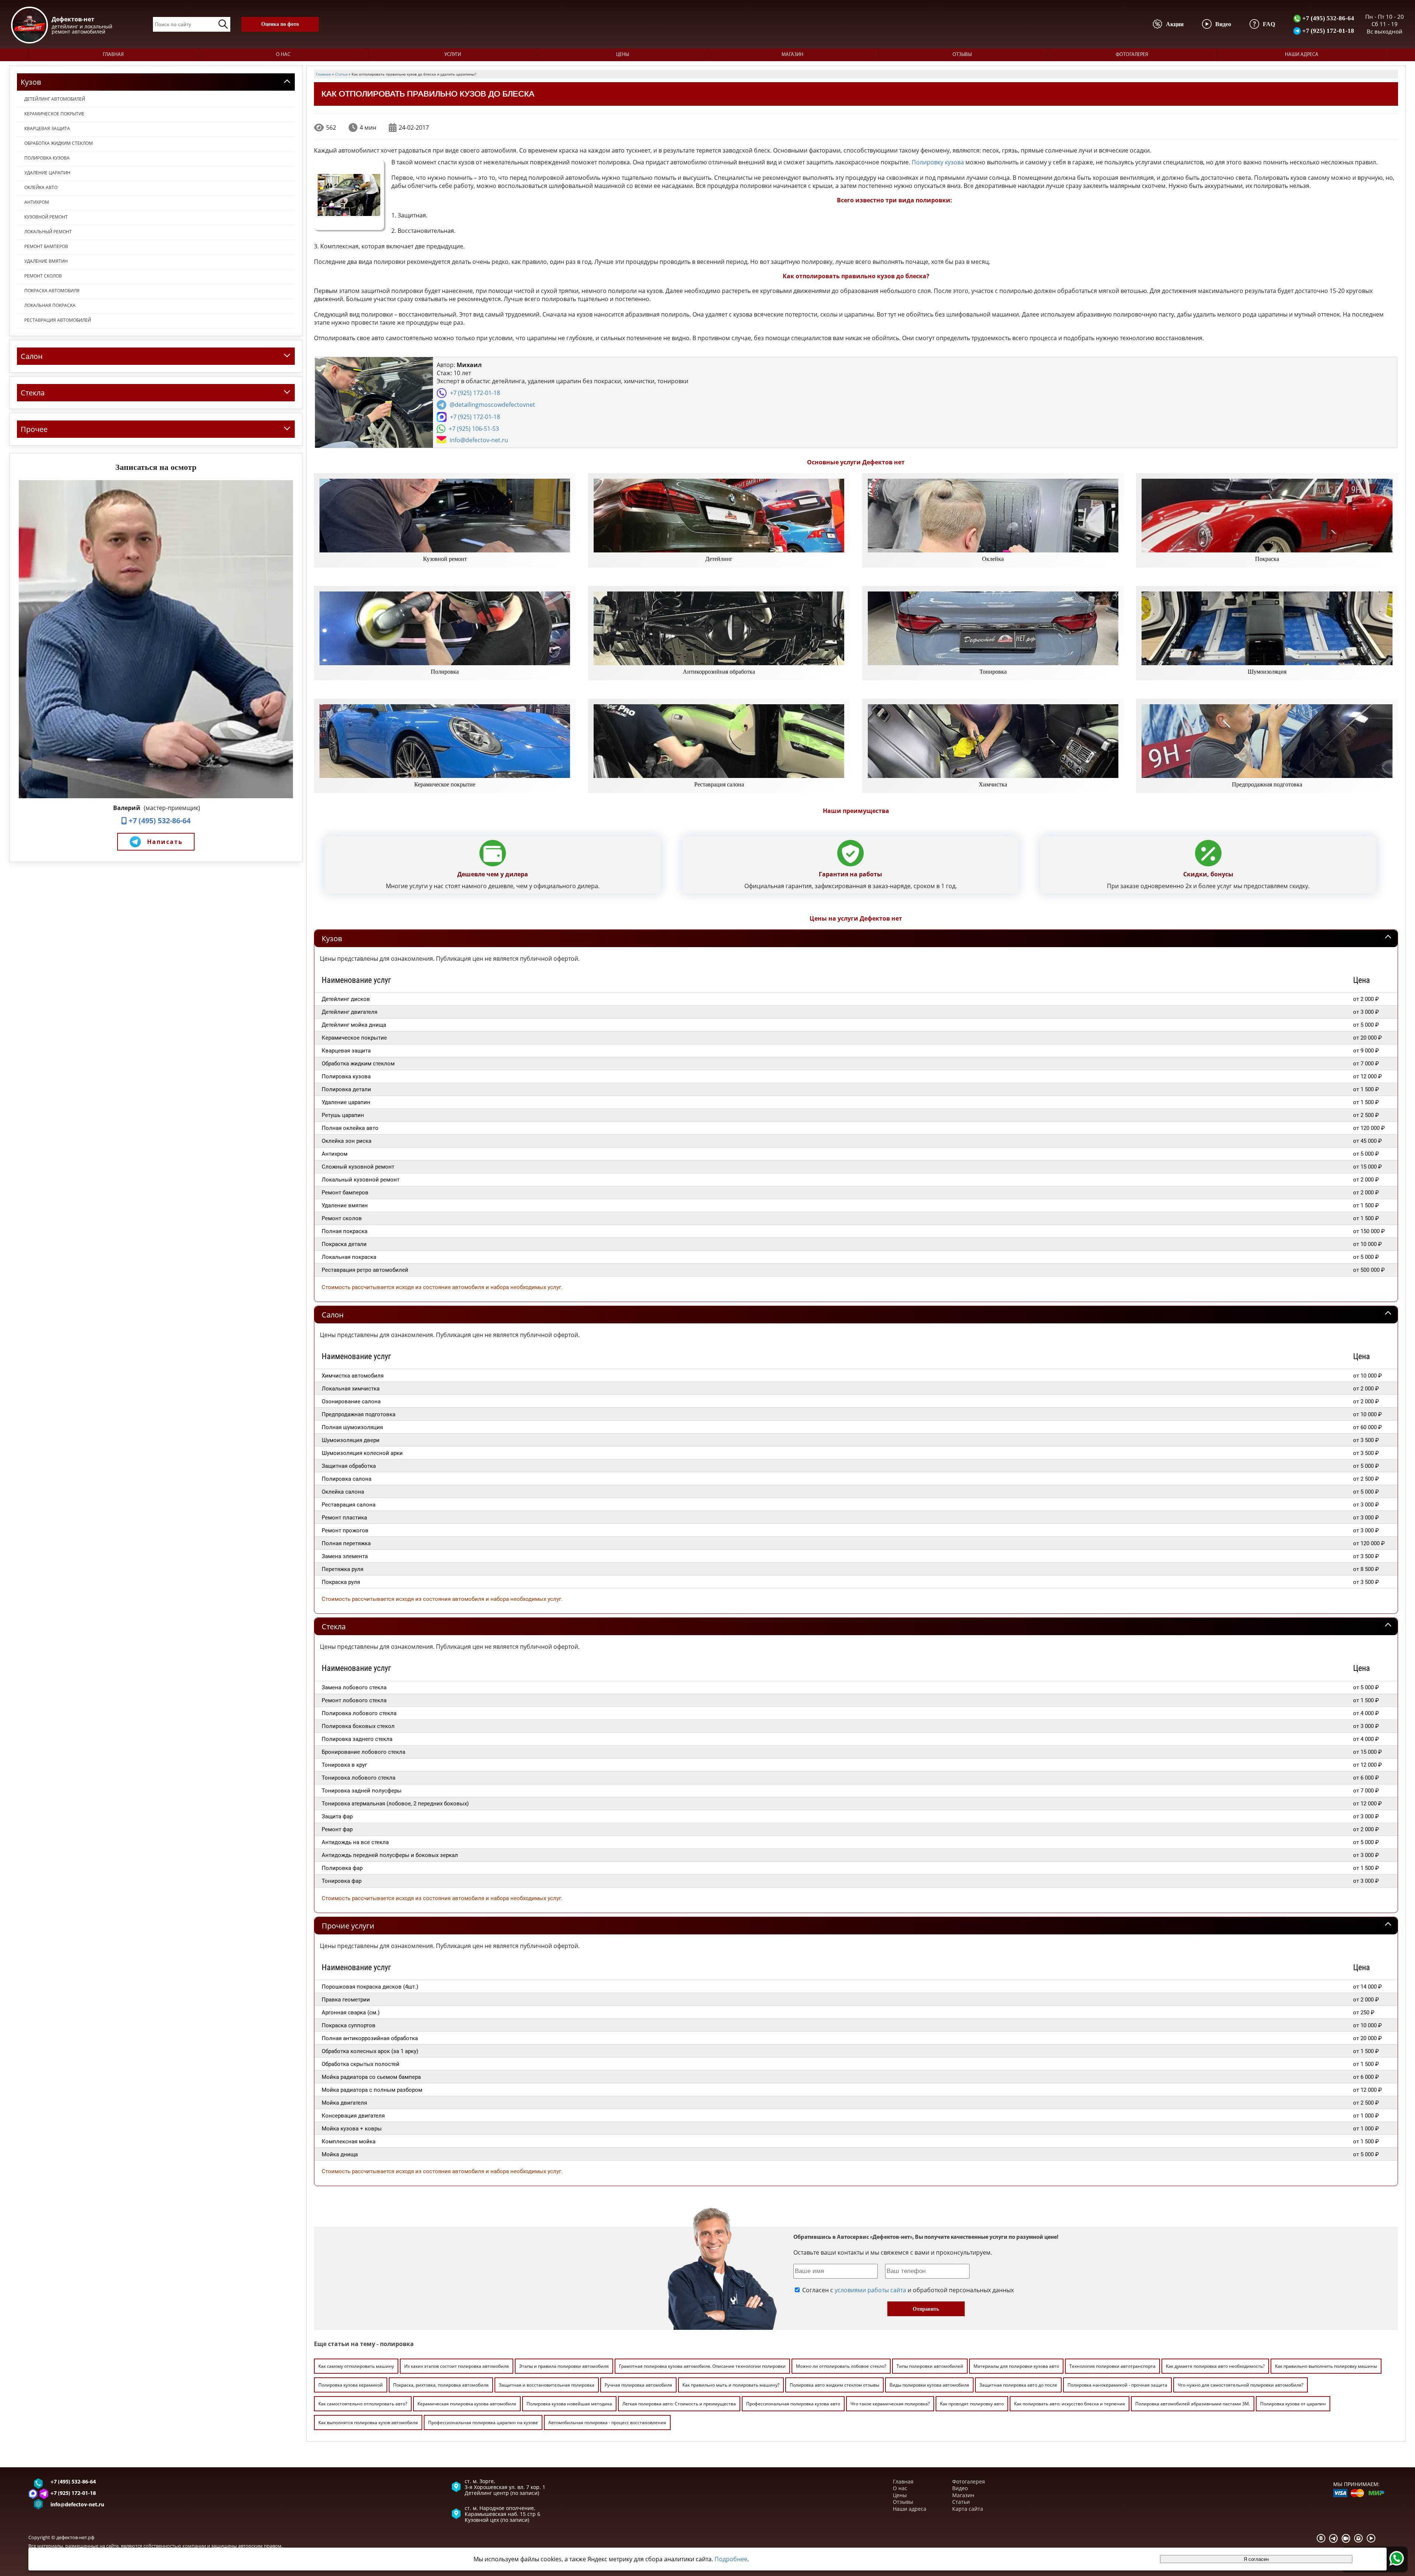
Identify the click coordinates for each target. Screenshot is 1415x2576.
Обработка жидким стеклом (59, 143)
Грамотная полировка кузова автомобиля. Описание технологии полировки (702, 2366)
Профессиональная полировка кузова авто (793, 2404)
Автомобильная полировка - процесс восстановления (607, 2423)
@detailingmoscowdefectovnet (492, 405)
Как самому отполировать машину (356, 2366)
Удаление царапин (47, 173)
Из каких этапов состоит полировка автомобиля (457, 2366)
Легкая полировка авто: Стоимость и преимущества (679, 2404)
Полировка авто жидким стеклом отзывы (834, 2385)
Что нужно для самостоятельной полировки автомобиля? (1241, 2385)
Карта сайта (968, 2509)
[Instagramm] (1359, 2538)
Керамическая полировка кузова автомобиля (467, 2404)
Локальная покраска (50, 305)
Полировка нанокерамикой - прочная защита (1117, 2385)
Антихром (37, 202)
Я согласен (1256, 2559)
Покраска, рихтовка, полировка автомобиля (441, 2385)
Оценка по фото (280, 24)
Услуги (453, 55)
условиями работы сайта (870, 2290)
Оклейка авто (41, 187)
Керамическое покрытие (54, 114)
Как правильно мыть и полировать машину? (731, 2385)
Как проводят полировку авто (972, 2404)
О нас (283, 55)
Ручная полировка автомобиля (638, 2385)
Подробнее (731, 2559)
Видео (960, 2488)
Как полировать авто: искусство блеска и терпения (1070, 2404)
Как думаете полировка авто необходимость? (1215, 2366)
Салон (333, 1315)
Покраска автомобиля (52, 291)
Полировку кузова (938, 162)
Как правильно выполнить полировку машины (1326, 2366)
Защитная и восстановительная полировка (547, 2385)
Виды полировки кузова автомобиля (929, 2385)
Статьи (961, 2502)
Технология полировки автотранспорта (1112, 2366)
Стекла (334, 1626)
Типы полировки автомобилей (930, 2366)
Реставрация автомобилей (58, 320)
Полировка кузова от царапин (1293, 2404)
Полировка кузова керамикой (351, 2385)
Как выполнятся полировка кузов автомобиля (368, 2423)
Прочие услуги (348, 1926)
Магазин (792, 55)
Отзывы (962, 55)
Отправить (926, 2309)
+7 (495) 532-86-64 (1327, 18)
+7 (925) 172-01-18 (1327, 31)
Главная (113, 55)
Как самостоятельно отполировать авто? (363, 2404)
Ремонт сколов (43, 276)
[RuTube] (1346, 2538)
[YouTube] (1371, 2538)
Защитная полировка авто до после (1018, 2385)
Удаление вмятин (46, 261)
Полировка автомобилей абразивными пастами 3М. (1193, 2404)
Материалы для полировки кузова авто (1016, 2366)
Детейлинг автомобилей (55, 99)
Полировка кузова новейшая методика (569, 2404)
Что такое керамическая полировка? (890, 2404)
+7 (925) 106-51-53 (474, 429)
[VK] (1321, 2538)
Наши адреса (1302, 55)
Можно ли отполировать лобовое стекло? (841, 2366)
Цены (623, 55)
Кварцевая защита (47, 128)
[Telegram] (1334, 2538)
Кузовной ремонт (46, 217)
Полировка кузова (47, 158)
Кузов (332, 938)
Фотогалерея (1132, 55)
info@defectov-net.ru (479, 440)
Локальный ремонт (48, 232)
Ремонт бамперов (46, 246)
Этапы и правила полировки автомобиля (564, 2366)
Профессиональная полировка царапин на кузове (483, 2423)
